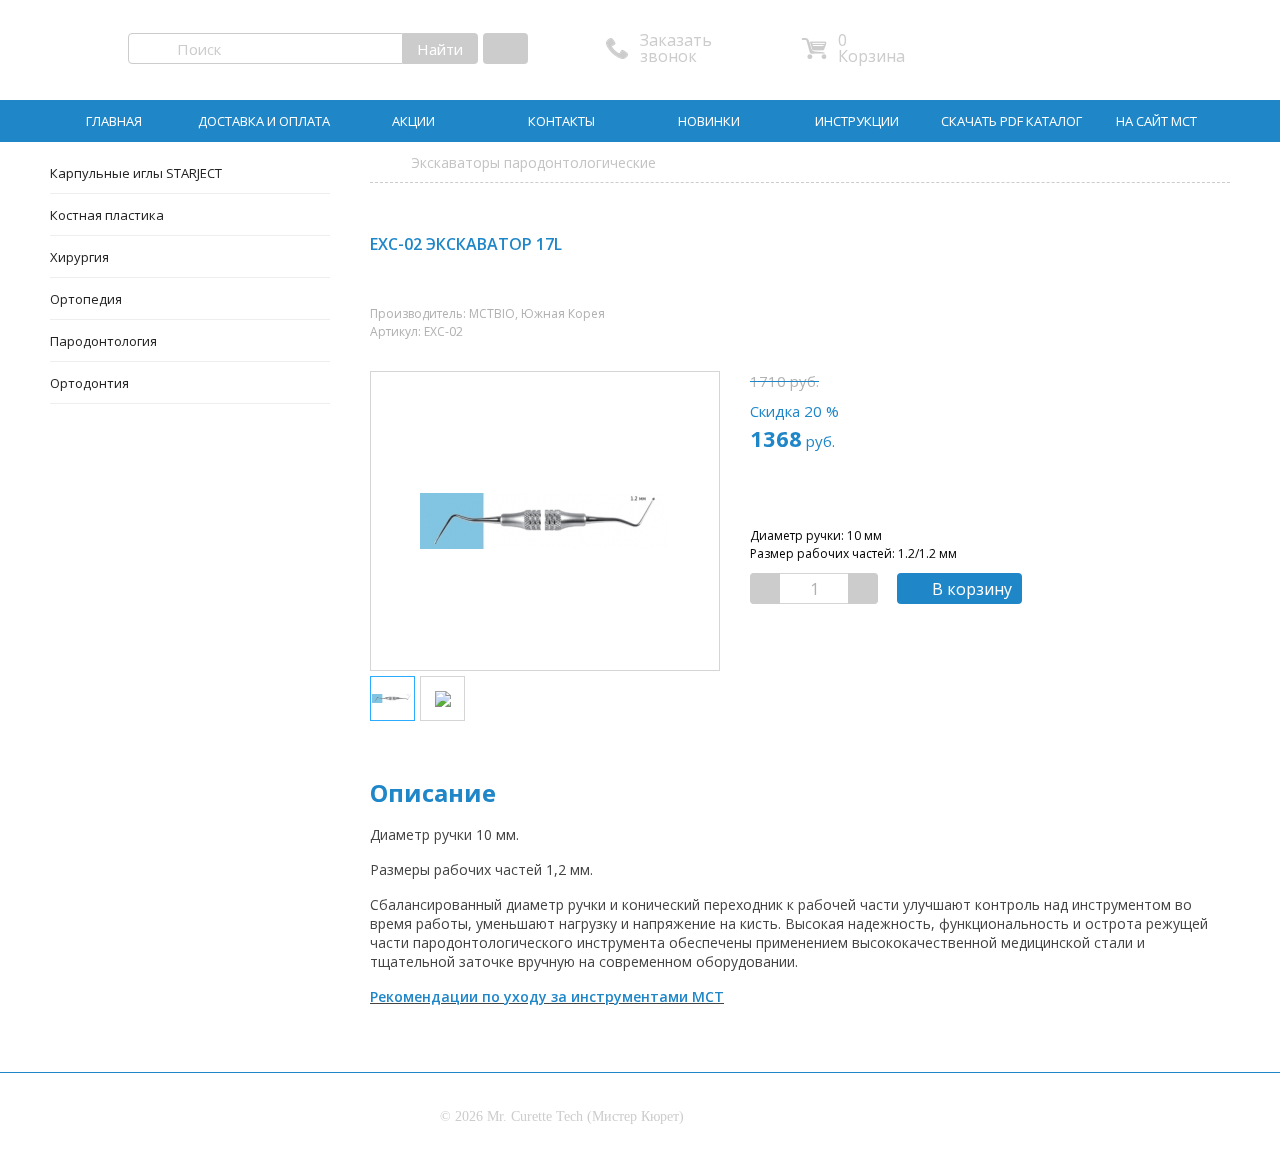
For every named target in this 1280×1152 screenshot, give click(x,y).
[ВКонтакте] (1149, 247)
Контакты (561, 121)
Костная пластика (107, 215)
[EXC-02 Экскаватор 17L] (392, 698)
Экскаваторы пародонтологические (533, 162)
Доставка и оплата (264, 121)
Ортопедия (86, 299)
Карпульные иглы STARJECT (136, 173)
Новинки (709, 121)
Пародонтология (103, 341)
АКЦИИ (413, 121)
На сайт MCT (1156, 121)
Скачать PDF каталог (1011, 121)
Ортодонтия (89, 383)
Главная (114, 121)
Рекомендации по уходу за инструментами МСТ (547, 996)
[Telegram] (1192, 247)
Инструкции (857, 121)
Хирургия (79, 257)
